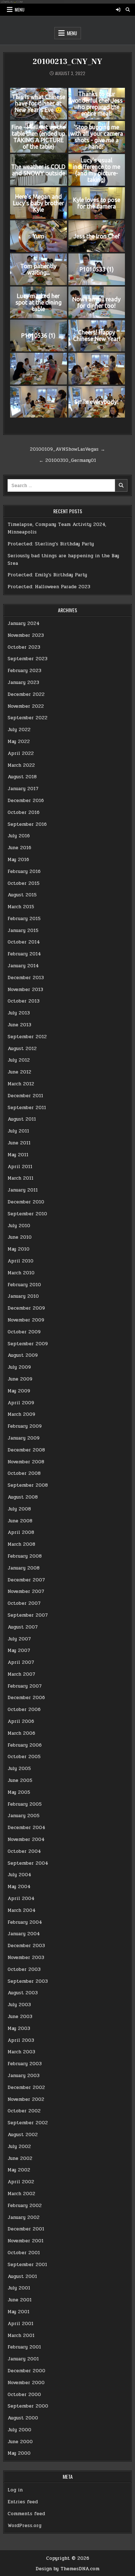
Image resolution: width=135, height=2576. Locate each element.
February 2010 (24, 1285)
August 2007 (23, 1627)
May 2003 (19, 2028)
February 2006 (25, 1745)
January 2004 (24, 1934)
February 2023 (24, 671)
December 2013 (26, 978)
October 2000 (24, 2395)
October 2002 (24, 2111)
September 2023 (28, 659)
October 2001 (24, 2253)
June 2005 (20, 1780)
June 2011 (19, 1143)
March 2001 (21, 2336)
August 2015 (22, 895)
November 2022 (26, 706)
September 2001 (27, 2265)
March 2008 (21, 1544)
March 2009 (21, 1414)
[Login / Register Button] (118, 10)
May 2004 (19, 1887)
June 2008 (20, 1521)
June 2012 (19, 1072)
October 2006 (24, 1710)
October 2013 (24, 1001)
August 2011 (22, 1119)
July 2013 (19, 1013)
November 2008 (26, 1462)
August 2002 (23, 2135)
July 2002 (19, 2147)
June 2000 (20, 2442)
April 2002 (21, 2182)
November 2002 (26, 2099)
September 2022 (28, 718)
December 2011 (25, 1096)
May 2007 (19, 1650)
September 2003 (28, 1981)
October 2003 (24, 1969)
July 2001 (19, 2288)
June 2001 (20, 2300)
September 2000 (28, 2406)
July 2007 (19, 1639)
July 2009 (19, 1367)
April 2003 (21, 2040)
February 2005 (25, 1804)
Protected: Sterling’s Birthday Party (51, 544)
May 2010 (19, 1249)
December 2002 (26, 2088)
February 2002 (25, 2206)
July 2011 (18, 1131)
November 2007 (26, 1591)
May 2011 (18, 1155)
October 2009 (24, 1332)
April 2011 (20, 1167)
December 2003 (26, 1946)
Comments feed (26, 2514)
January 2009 (24, 1438)
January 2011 (23, 1190)
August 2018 (22, 777)
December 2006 (26, 1698)
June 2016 (19, 848)
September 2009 (28, 1344)
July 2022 (19, 730)
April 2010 (21, 1261)
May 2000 (19, 2453)
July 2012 (19, 1060)
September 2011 (27, 1108)
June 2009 (20, 1379)
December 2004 (26, 1828)
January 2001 (23, 2359)
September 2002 (28, 2123)
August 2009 (23, 1355)
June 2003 (20, 2017)
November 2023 (26, 635)
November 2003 (26, 1958)
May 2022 (19, 742)
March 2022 (21, 765)
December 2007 (26, 1580)
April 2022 (21, 753)
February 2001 (24, 2347)
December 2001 (26, 2229)
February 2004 (25, 1922)
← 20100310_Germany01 (67, 460)
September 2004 (28, 1863)
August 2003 (23, 1993)
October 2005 (24, 1757)
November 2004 (26, 1839)
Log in (15, 2490)
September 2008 (28, 1485)
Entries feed (23, 2502)
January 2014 (23, 966)
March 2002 (21, 2194)
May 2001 (19, 2312)
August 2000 (23, 2418)
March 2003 (21, 2052)
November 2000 (26, 2383)
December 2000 (26, 2371)
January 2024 (24, 623)
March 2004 (22, 1910)
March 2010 (21, 1273)
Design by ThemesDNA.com (67, 2569)
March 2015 (21, 907)
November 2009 (26, 1320)
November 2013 (25, 990)
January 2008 (24, 1568)
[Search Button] (128, 10)
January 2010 (23, 1296)
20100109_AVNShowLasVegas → (67, 449)
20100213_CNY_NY (67, 62)
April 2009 (21, 1403)
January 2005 (24, 1816)
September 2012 (27, 1037)
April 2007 (21, 1662)
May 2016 (18, 860)
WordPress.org (24, 2526)
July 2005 (19, 1769)
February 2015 (24, 919)
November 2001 (26, 2241)
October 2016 (24, 812)
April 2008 (21, 1532)
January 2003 (24, 2076)
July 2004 (19, 1875)
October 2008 (24, 1473)
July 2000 (19, 2430)
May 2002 (19, 2170)
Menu (20, 10)
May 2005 (19, 1792)
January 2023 (23, 683)
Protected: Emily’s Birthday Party (47, 575)
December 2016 (26, 801)
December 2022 (26, 694)
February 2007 (25, 1686)
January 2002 (24, 2217)
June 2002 (20, 2158)
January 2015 (23, 931)
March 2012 (21, 1084)
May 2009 (19, 1391)
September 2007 (28, 1615)
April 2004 (21, 1899)
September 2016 (27, 824)
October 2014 (24, 942)
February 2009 (25, 1426)
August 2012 (22, 1049)
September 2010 (27, 1214)
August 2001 (22, 2276)
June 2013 (19, 1025)
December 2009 (26, 1308)
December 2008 (26, 1450)
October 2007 (24, 1603)
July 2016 (19, 836)
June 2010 (20, 1237)
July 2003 (19, 2005)
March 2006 (21, 1733)
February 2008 (25, 1556)
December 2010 (26, 1202)
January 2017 (23, 789)
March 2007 (21, 1674)
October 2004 (24, 1851)
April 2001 (21, 2324)
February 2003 (25, 2064)
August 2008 (23, 1497)
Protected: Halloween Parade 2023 (49, 587)
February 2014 (24, 954)
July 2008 (19, 1509)
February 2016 (24, 872)
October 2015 (24, 883)
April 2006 (21, 1721)
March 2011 (21, 1178)
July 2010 (19, 1226)
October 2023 (24, 647)
